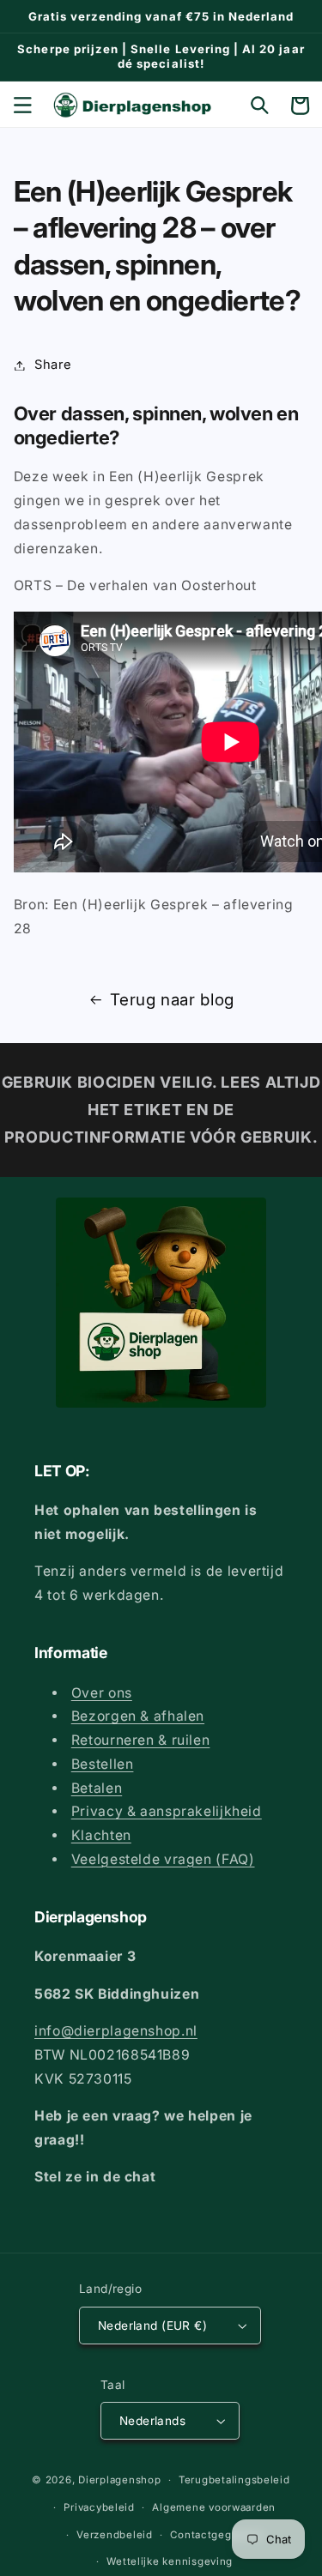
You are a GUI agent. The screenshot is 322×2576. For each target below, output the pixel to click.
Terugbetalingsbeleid (234, 2480)
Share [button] (53, 365)
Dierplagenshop (119, 2480)
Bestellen (103, 1764)
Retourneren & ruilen (141, 1740)
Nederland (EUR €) (152, 2326)
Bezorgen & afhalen (138, 1716)
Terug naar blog (172, 1000)
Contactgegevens (216, 2535)
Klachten (101, 1835)
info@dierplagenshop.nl (116, 2031)
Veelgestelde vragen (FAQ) (163, 1859)
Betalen (97, 1788)
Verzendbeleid (115, 2535)
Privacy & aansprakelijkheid (167, 1811)
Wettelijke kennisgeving (170, 2561)
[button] (22, 106)
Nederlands (152, 2421)
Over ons (102, 1693)
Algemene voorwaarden (214, 2507)
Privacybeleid (99, 2507)
